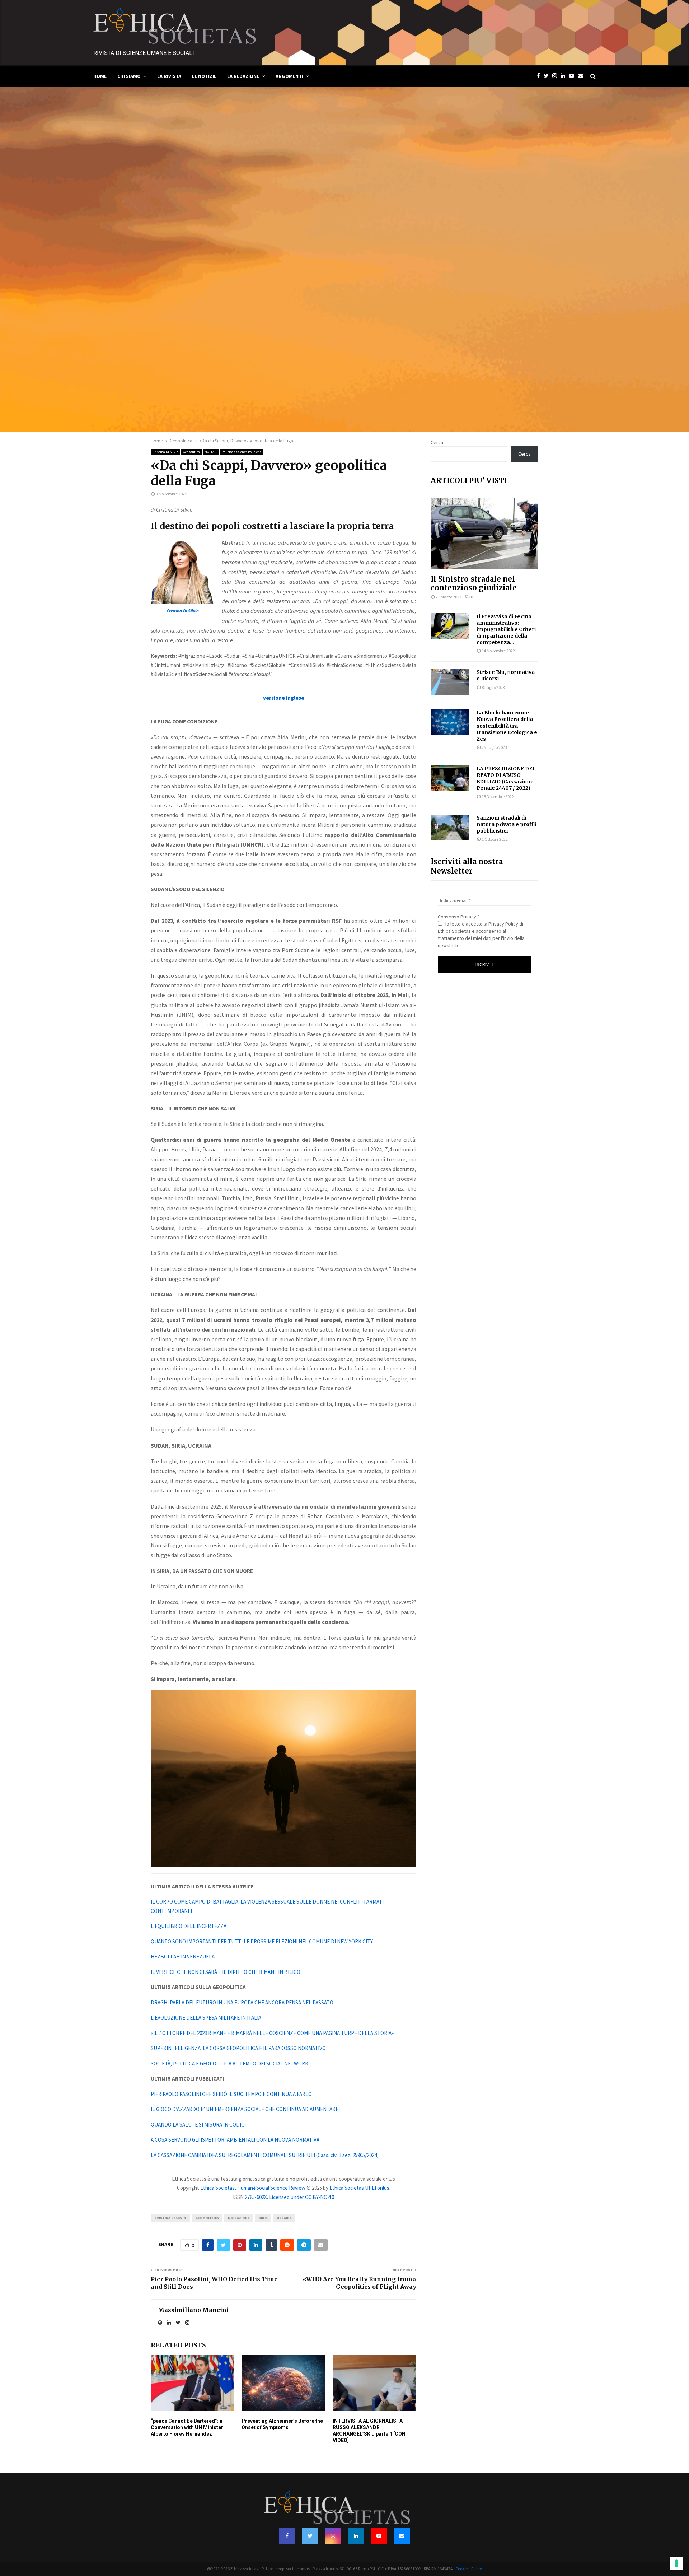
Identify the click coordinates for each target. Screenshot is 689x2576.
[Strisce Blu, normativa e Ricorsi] (450, 682)
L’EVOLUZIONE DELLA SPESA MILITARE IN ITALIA (206, 2018)
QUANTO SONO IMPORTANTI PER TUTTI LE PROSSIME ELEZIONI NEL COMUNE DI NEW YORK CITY (262, 1941)
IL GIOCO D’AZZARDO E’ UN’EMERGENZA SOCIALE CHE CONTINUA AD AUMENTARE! (245, 2109)
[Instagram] (556, 76)
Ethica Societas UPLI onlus (359, 2188)
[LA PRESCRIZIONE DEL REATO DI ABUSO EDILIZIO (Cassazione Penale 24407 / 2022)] (450, 778)
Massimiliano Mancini (193, 2310)
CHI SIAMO (129, 76)
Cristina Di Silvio (165, 452)
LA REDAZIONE (243, 76)
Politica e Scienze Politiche (242, 452)
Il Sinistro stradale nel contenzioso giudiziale (474, 583)
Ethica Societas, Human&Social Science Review (253, 2188)
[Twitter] (548, 76)
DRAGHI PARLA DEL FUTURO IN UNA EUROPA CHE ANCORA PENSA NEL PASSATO (242, 2002)
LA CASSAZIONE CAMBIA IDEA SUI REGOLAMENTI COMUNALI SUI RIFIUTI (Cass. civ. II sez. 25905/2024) (265, 2155)
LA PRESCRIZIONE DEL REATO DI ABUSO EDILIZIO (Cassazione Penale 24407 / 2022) (506, 778)
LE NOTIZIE (204, 76)
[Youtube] (573, 76)
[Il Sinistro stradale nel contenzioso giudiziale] (484, 534)
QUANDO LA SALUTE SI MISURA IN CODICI (198, 2125)
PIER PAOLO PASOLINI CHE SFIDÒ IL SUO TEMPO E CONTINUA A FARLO (231, 2094)
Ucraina (284, 2218)
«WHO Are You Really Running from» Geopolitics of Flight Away (359, 2283)
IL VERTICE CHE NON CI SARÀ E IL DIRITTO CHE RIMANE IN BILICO (226, 1972)
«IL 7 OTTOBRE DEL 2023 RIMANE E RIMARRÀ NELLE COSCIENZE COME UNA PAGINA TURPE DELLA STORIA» (272, 2033)
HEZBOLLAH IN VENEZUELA (183, 1957)
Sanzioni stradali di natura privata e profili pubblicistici (506, 824)
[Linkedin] (565, 76)
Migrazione (239, 2218)
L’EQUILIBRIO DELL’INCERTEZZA (189, 1926)
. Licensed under (286, 2197)
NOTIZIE (211, 452)
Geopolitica (191, 452)
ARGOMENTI (289, 76)
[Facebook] (540, 76)
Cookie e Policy (469, 2569)
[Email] (582, 76)
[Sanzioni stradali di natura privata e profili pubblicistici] (450, 828)
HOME (100, 76)
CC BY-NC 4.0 (320, 2197)
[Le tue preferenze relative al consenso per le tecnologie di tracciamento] (676, 2563)
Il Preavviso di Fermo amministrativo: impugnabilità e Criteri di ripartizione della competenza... (506, 629)
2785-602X (256, 2197)
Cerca (437, 442)
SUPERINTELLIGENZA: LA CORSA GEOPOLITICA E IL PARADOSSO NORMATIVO (238, 2048)
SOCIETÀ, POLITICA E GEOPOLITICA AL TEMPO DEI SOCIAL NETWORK (229, 2063)
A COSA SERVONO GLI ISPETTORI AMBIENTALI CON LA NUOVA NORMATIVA (235, 2140)
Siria (263, 2218)
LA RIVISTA (169, 76)
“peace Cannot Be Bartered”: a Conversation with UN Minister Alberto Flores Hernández (187, 2427)
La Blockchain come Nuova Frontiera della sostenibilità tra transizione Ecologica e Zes (507, 726)
